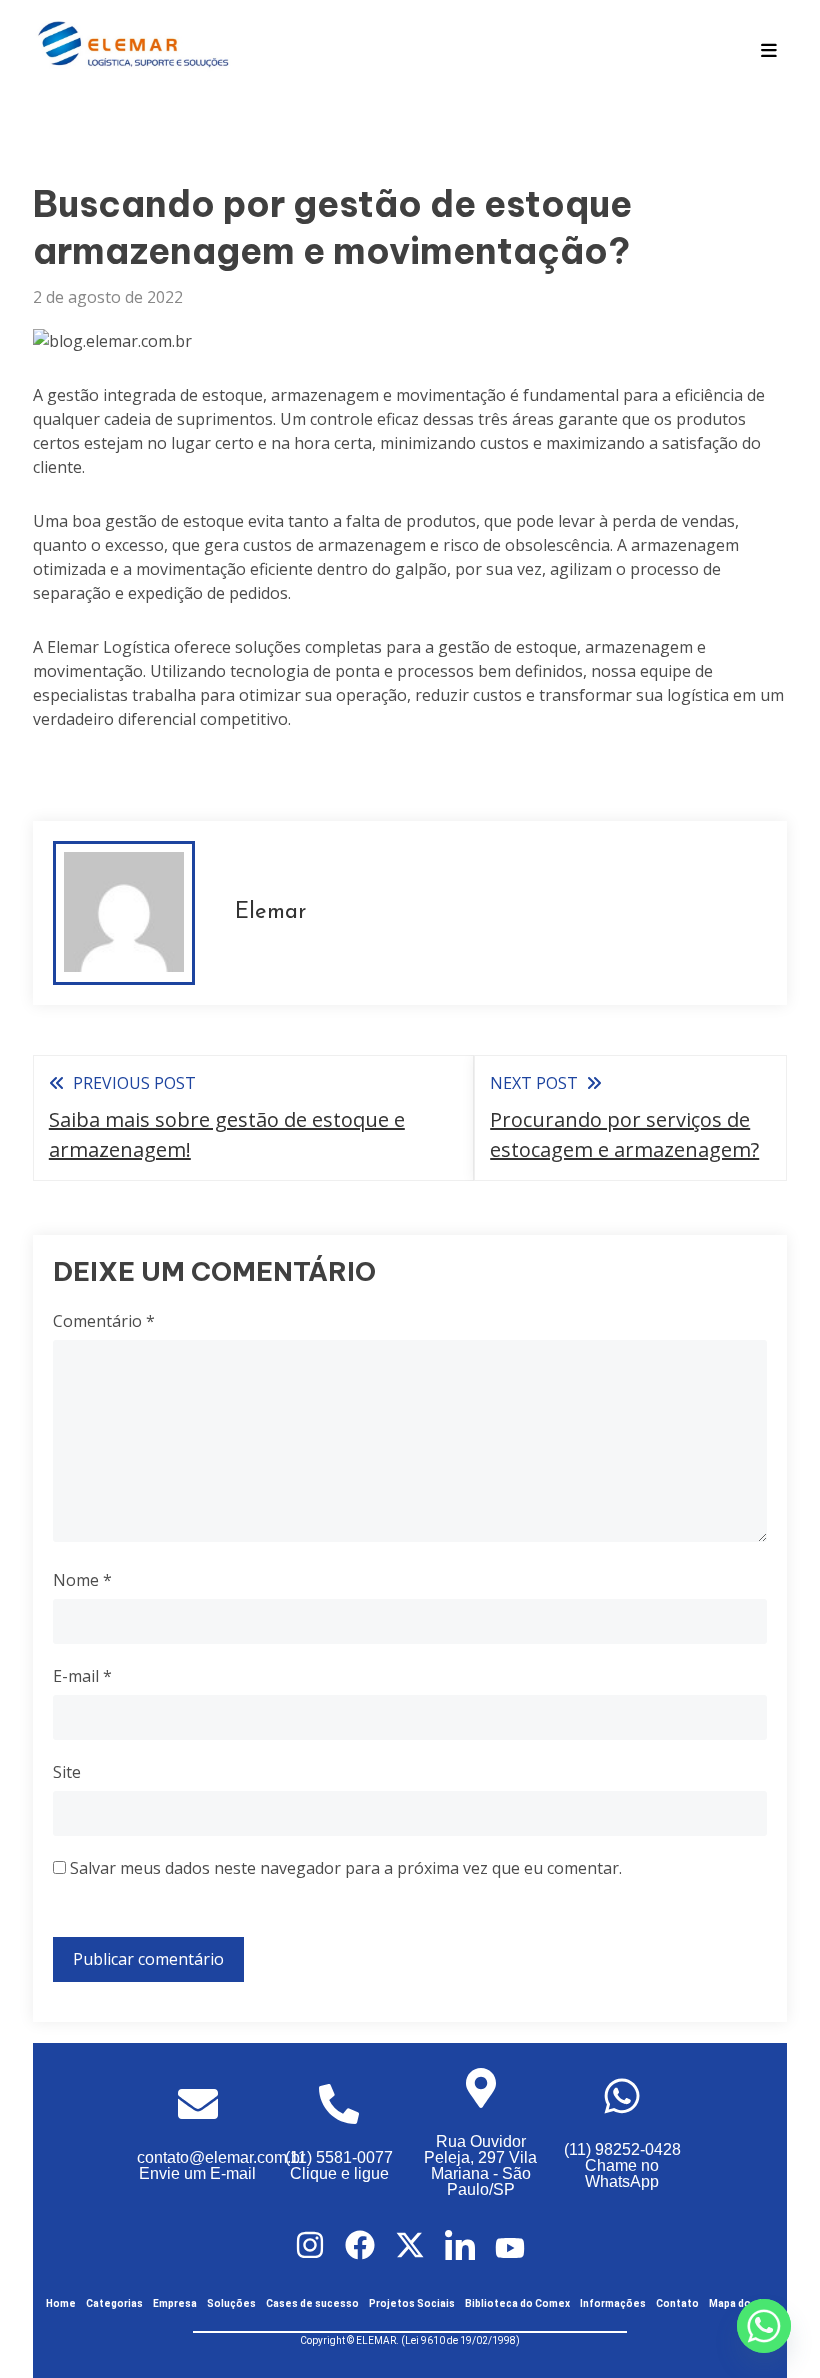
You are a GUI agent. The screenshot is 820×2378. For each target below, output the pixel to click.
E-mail (82, 1676)
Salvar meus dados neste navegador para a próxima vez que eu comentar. (346, 1868)
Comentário (104, 1321)
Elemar (270, 912)
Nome (82, 1580)
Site (67, 1772)
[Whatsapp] (764, 2326)
